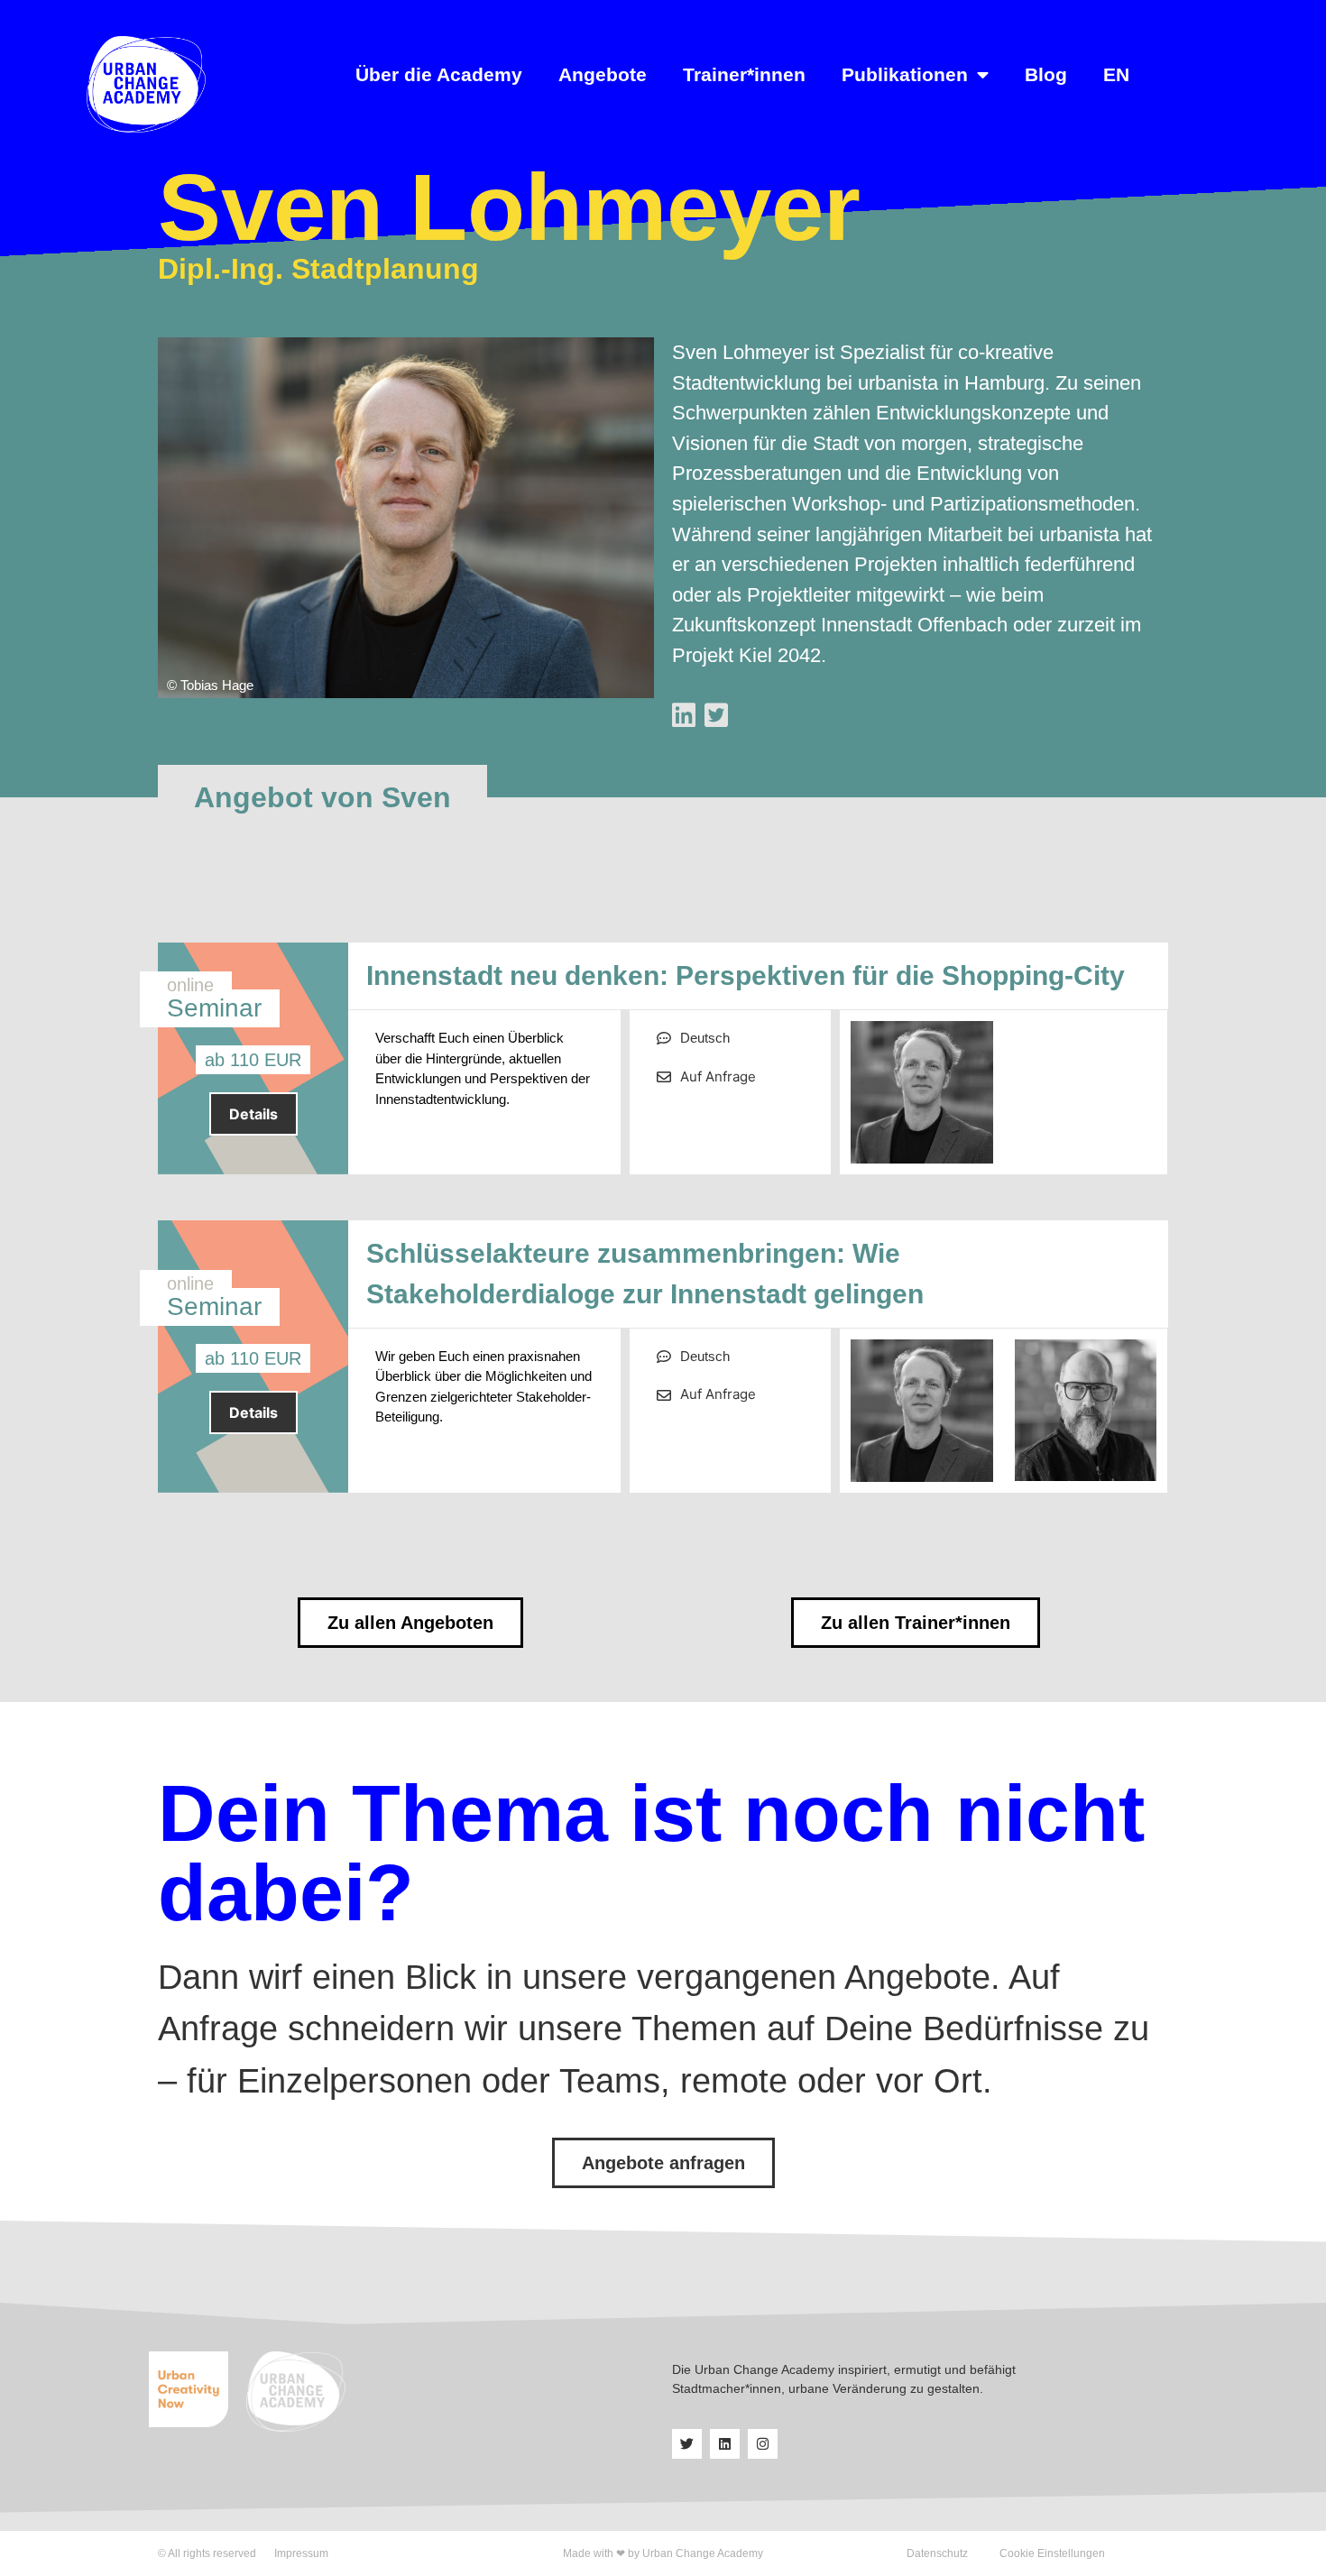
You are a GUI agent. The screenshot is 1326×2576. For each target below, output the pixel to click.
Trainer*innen (744, 74)
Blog (1046, 74)
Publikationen (905, 74)
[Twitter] (687, 2444)
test (997, 2388)
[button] (322, 797)
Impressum (301, 2553)
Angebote (603, 74)
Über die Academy (439, 74)
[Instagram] (763, 2444)
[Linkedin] (725, 2444)
